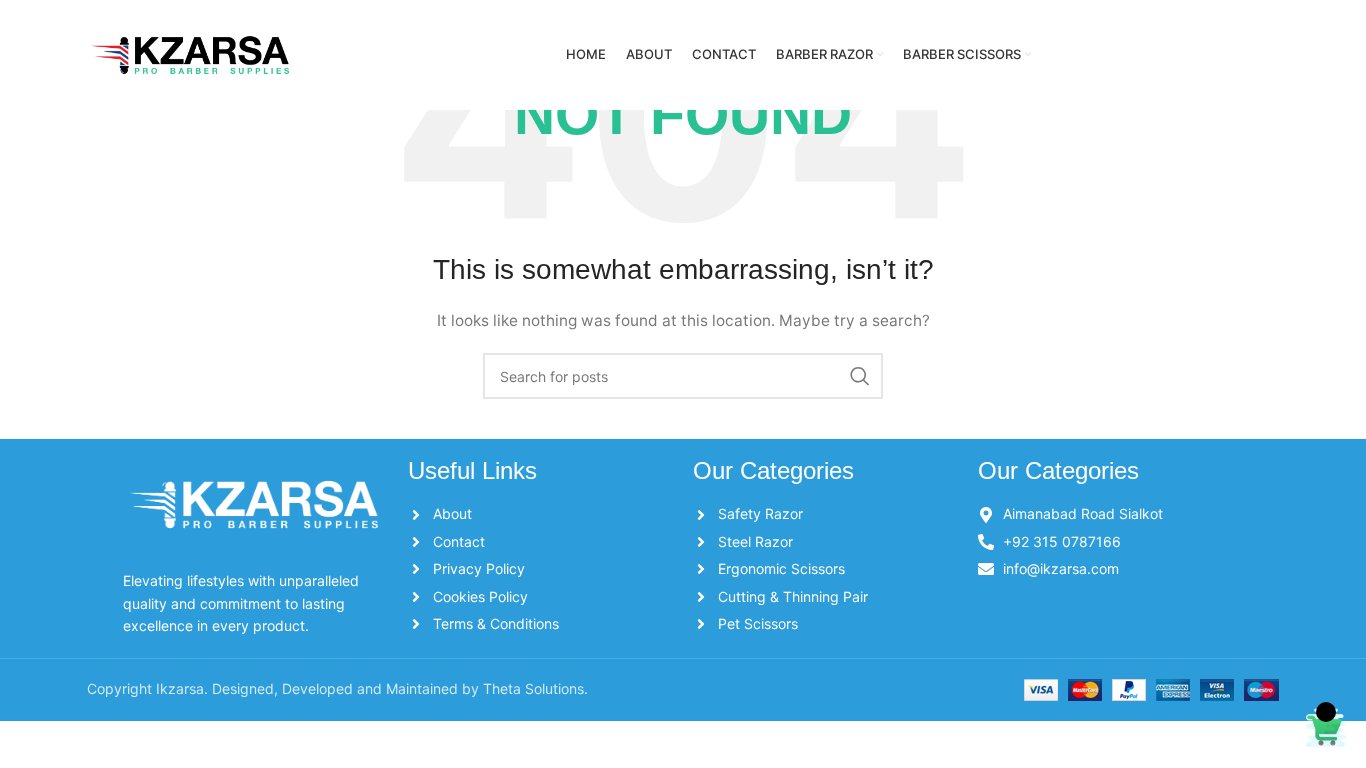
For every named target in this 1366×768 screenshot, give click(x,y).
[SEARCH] (860, 376)
